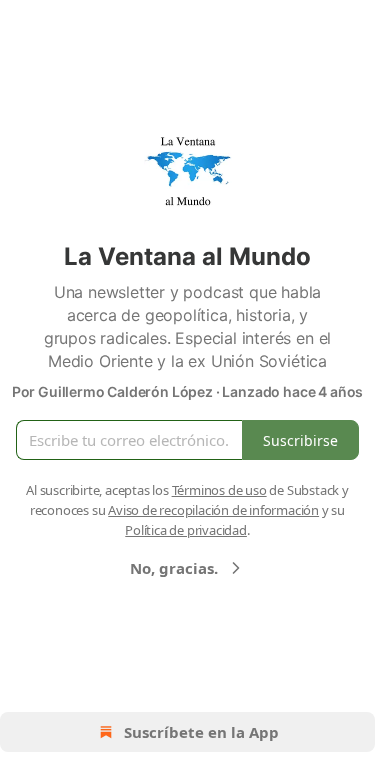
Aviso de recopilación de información (213, 510)
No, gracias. (174, 568)
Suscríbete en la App (201, 732)
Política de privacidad (186, 530)
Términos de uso (219, 490)
